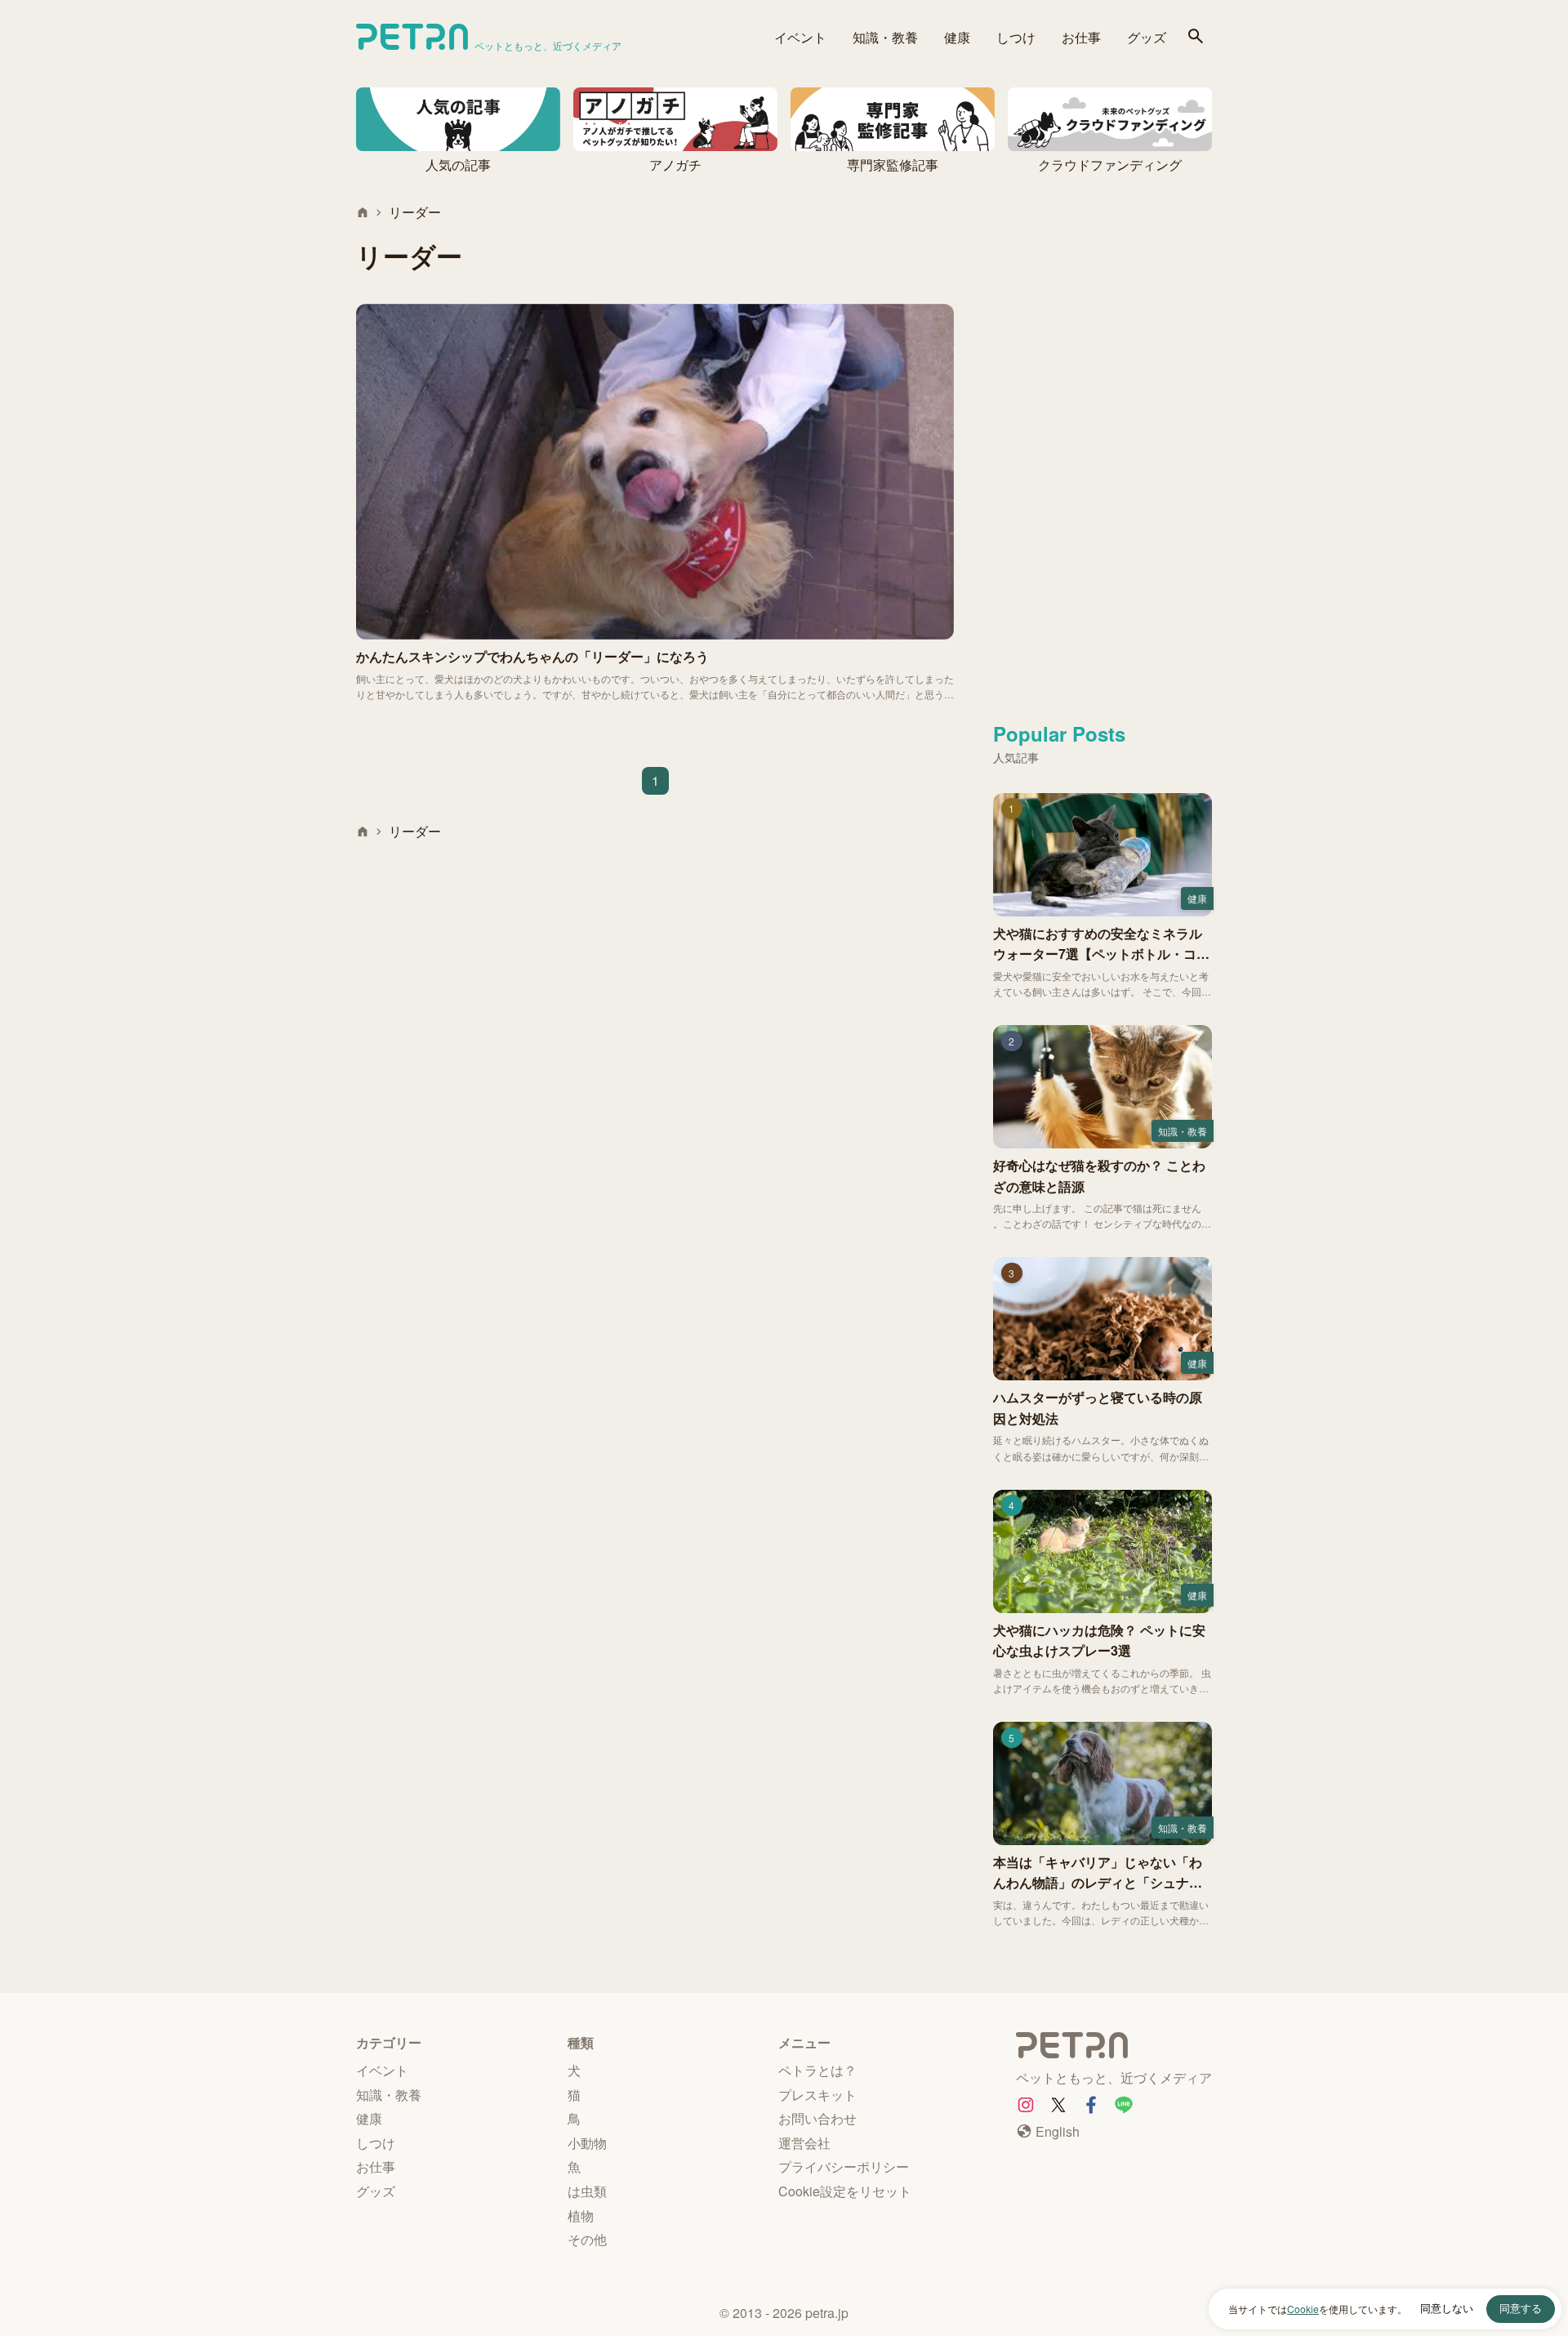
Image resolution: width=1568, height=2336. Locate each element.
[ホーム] (363, 212)
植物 (581, 2216)
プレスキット (817, 2095)
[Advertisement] (1102, 447)
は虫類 (587, 2191)
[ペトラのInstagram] (1026, 2105)
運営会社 (804, 2143)
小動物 (587, 2143)
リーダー (415, 212)
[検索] (1196, 37)
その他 (587, 2239)
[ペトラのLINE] (1124, 2105)
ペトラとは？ (817, 2070)
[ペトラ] (1114, 2048)
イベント (800, 37)
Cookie (1303, 2309)
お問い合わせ (817, 2118)
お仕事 (1081, 37)
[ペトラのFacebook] (1091, 2105)
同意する (1521, 2309)
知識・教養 (885, 37)
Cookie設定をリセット (845, 2191)
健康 (957, 37)
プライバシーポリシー (844, 2167)
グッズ (1147, 37)
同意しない (1447, 2309)
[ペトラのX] (1058, 2105)
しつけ (1016, 37)
